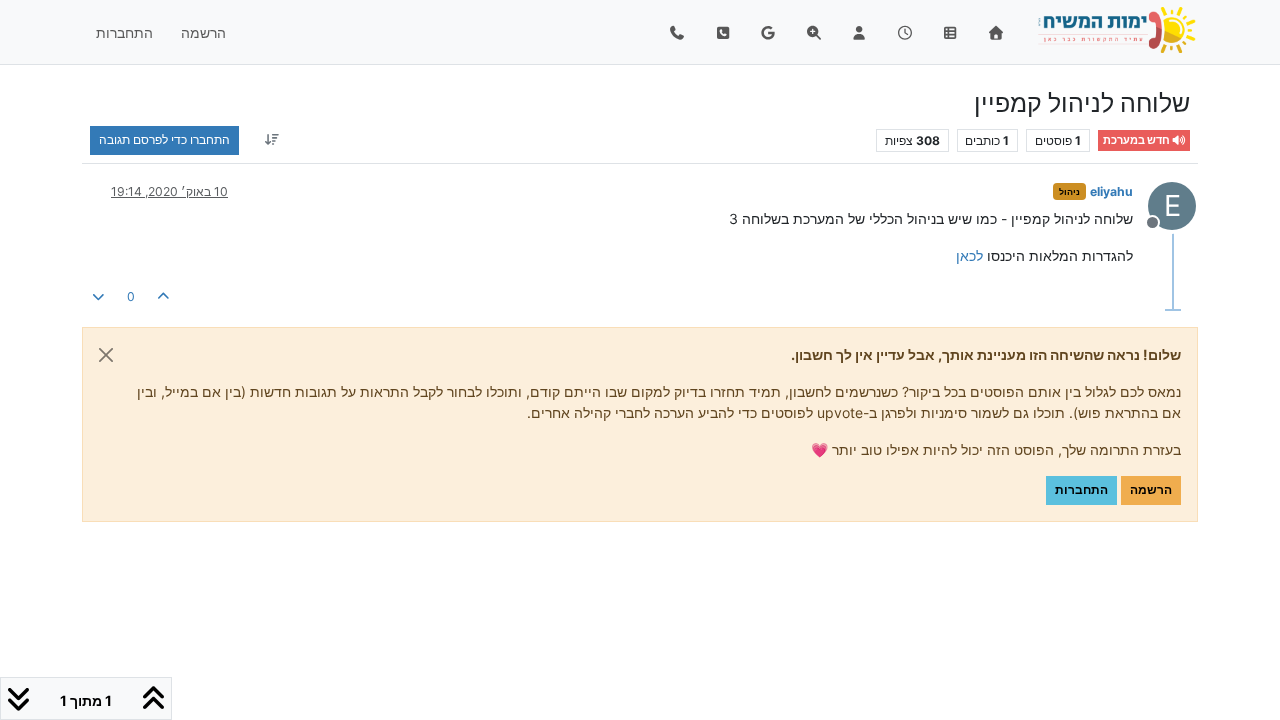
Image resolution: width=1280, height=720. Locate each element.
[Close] (106, 355)
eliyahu (1111, 191)
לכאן (969, 255)
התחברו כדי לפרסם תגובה (164, 139)
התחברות (1081, 489)
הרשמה (1151, 489)
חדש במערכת (1137, 140)
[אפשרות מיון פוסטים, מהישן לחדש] (271, 140)
